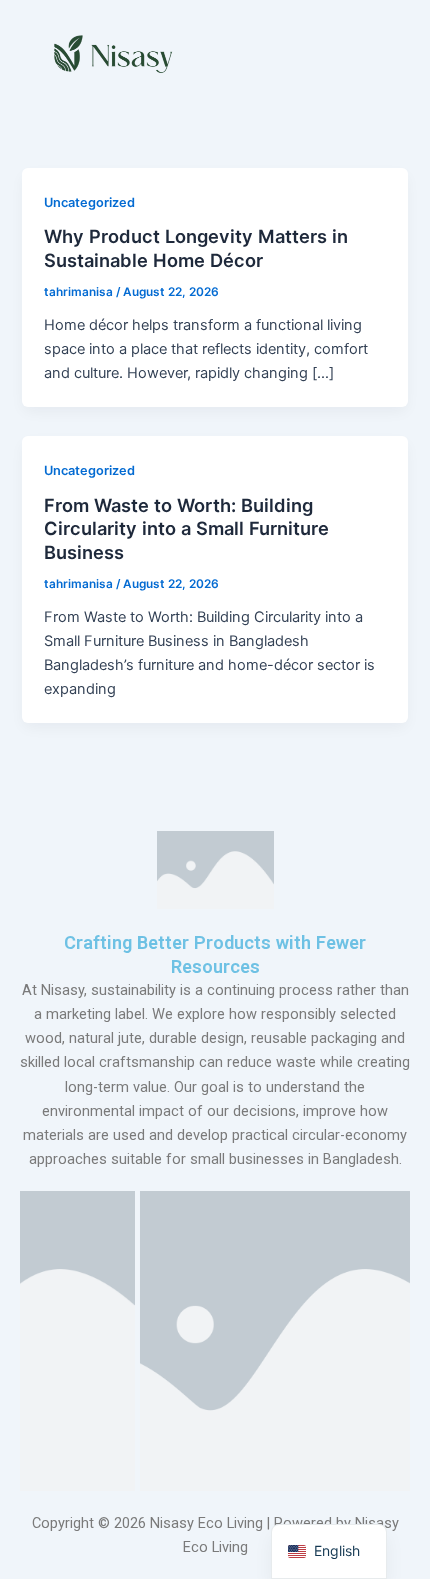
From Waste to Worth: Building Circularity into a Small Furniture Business (186, 528)
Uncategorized (89, 202)
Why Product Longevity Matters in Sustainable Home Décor (196, 248)
